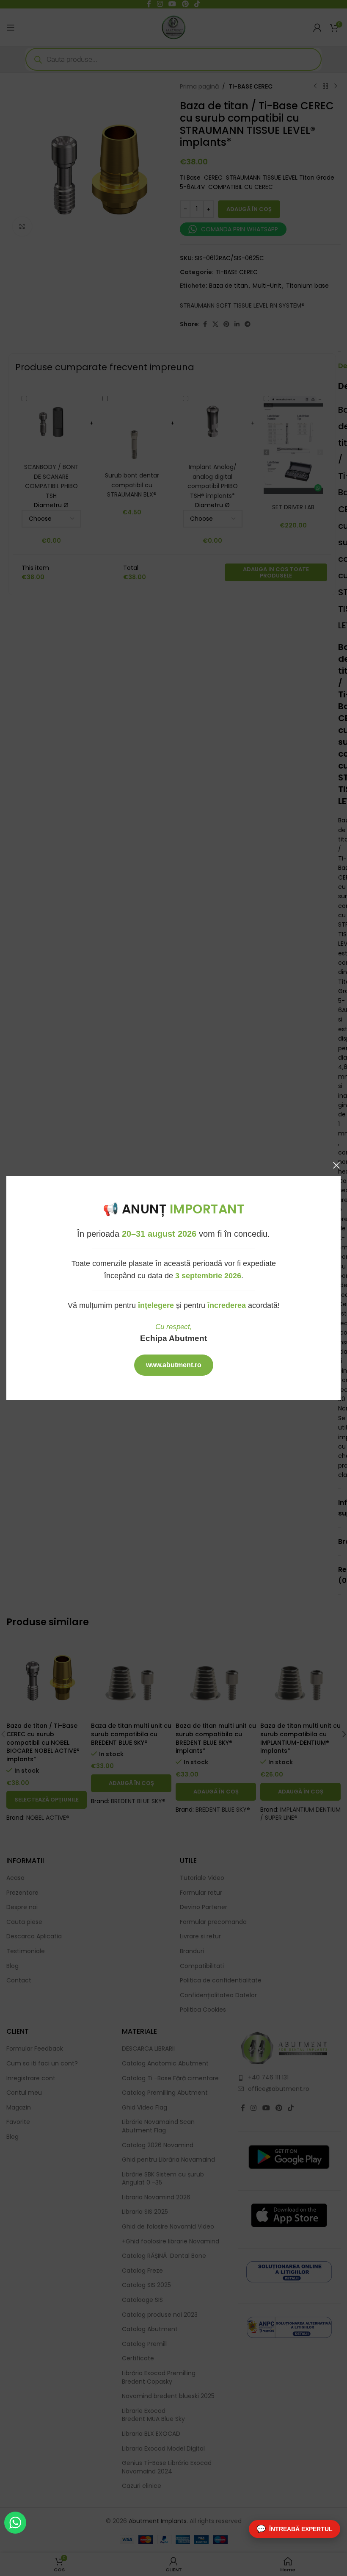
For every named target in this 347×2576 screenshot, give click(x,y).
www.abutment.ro (174, 1365)
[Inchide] (336, 1165)
